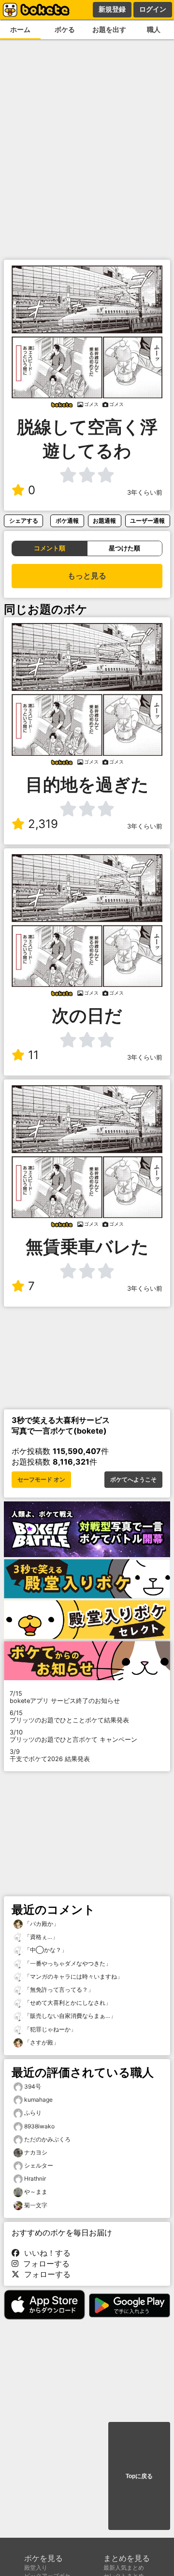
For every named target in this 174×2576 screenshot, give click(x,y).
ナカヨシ (36, 2152)
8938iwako (39, 2126)
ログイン (153, 9)
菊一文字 (36, 2205)
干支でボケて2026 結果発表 (50, 1755)
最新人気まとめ (124, 2568)
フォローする (44, 2264)
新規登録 (112, 9)
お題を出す (109, 29)
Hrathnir (35, 2178)
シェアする (24, 521)
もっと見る (87, 576)
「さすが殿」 (41, 2042)
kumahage (38, 2100)
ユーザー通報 (147, 521)
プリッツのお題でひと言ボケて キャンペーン (73, 1736)
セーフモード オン (41, 1480)
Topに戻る (139, 2476)
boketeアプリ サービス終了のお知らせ (65, 1697)
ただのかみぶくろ (47, 2139)
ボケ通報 (67, 521)
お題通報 (104, 521)
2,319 (43, 824)
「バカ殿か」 (41, 1924)
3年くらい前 (145, 492)
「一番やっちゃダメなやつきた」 (67, 1963)
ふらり (33, 2113)
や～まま (36, 2192)
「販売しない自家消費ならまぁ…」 (69, 2016)
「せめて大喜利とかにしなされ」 (67, 2003)
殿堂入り (36, 2568)
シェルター (39, 2165)
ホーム (20, 29)
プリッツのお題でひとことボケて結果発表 (69, 1717)
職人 (154, 29)
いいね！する (45, 2253)
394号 (33, 2086)
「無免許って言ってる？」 (58, 1990)
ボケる (65, 29)
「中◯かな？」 (45, 1950)
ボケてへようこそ (133, 1480)
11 (33, 1055)
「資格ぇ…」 (40, 1937)
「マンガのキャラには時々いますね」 (73, 1976)
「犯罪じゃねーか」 (50, 2029)
